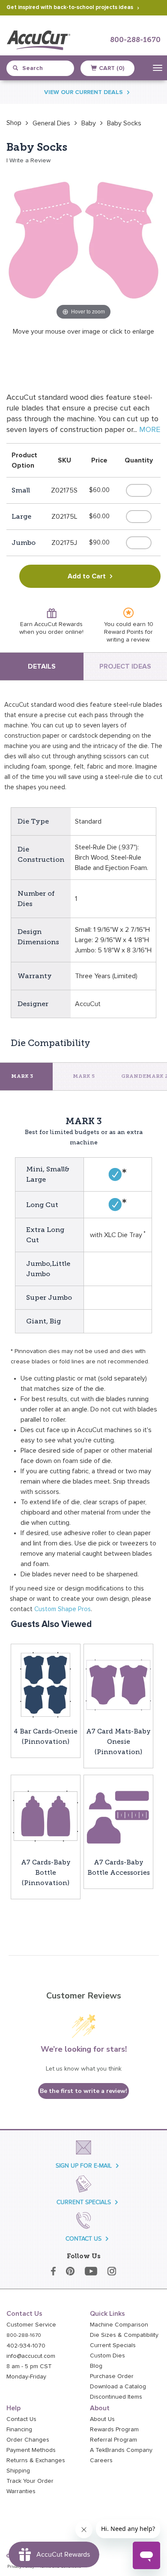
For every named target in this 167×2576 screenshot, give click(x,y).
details (42, 666)
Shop (14, 123)
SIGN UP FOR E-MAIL (84, 2166)
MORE (150, 430)
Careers (101, 2460)
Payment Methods (31, 2450)
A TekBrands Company (121, 2450)
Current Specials (113, 2345)
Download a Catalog (118, 2387)
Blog (96, 2366)
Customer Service (31, 2325)
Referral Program (113, 2440)
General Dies (51, 123)
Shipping (18, 2471)
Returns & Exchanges (36, 2460)
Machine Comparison (119, 2325)
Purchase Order (112, 2376)
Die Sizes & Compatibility (124, 2335)
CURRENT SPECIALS (84, 2202)
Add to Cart (87, 576)
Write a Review (30, 161)
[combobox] (44, 68)
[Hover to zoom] (83, 244)
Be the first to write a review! (83, 2091)
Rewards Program (114, 2430)
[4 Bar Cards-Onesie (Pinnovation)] (46, 1685)
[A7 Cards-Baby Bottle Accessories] (118, 1816)
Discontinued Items (116, 2397)
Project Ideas (125, 666)
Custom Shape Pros (63, 1609)
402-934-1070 (26, 2346)
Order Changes (28, 2440)
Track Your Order (30, 2481)
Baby (89, 123)
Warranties (21, 2491)
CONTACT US (83, 2239)
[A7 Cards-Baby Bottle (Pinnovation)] (46, 1816)
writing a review (128, 640)
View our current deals (83, 92)
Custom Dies (107, 2356)
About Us (102, 2419)
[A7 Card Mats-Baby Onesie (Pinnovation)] (118, 1685)
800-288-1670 (135, 40)
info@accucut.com (31, 2356)
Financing (19, 2430)
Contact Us (21, 2419)
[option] (14, 123)
